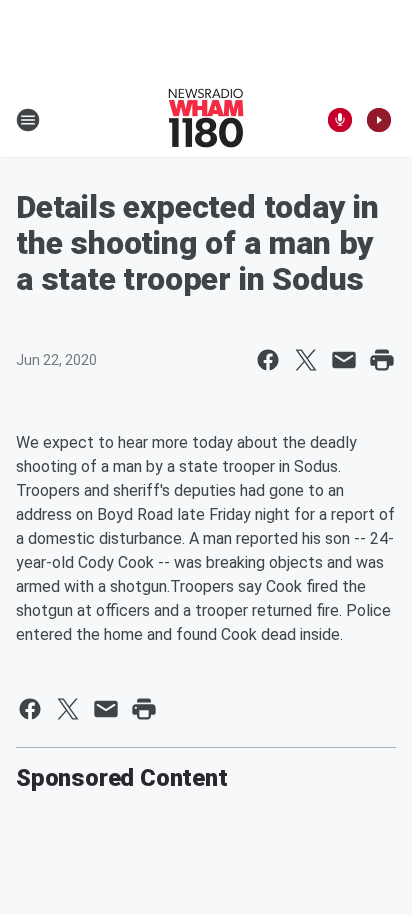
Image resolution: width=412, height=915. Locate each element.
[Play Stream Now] (379, 120)
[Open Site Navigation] (28, 120)
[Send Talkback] (340, 120)
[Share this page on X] (306, 360)
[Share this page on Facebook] (268, 360)
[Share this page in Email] (344, 360)
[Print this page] (382, 360)
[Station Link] (206, 120)
